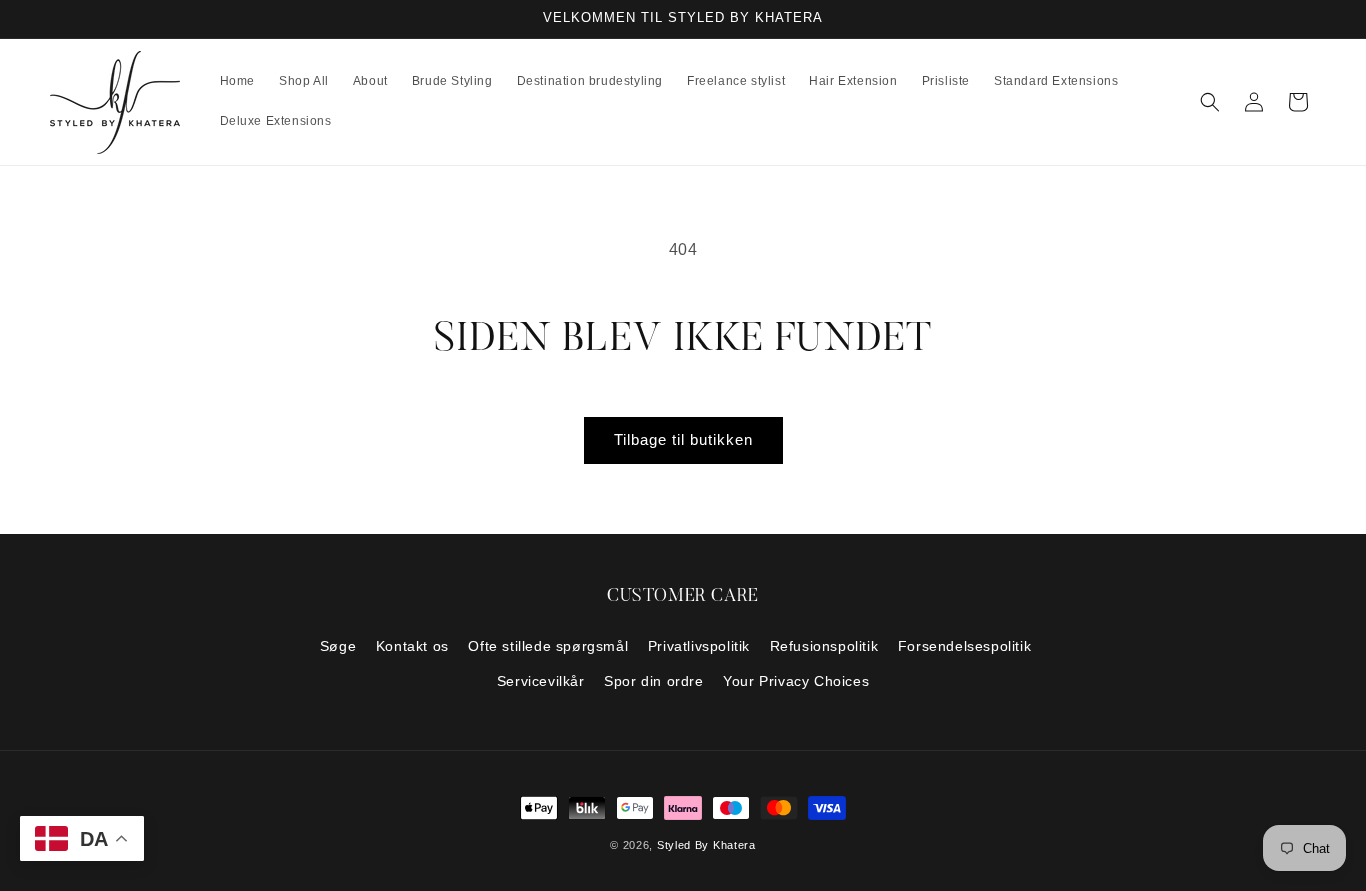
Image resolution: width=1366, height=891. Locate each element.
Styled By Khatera (706, 845)
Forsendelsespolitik (964, 646)
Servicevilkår (541, 681)
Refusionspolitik (824, 646)
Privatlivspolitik (699, 646)
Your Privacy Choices (796, 681)
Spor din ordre (653, 681)
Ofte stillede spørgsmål (548, 646)
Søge (338, 646)
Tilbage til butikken (683, 439)
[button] (1210, 102)
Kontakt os (412, 646)
